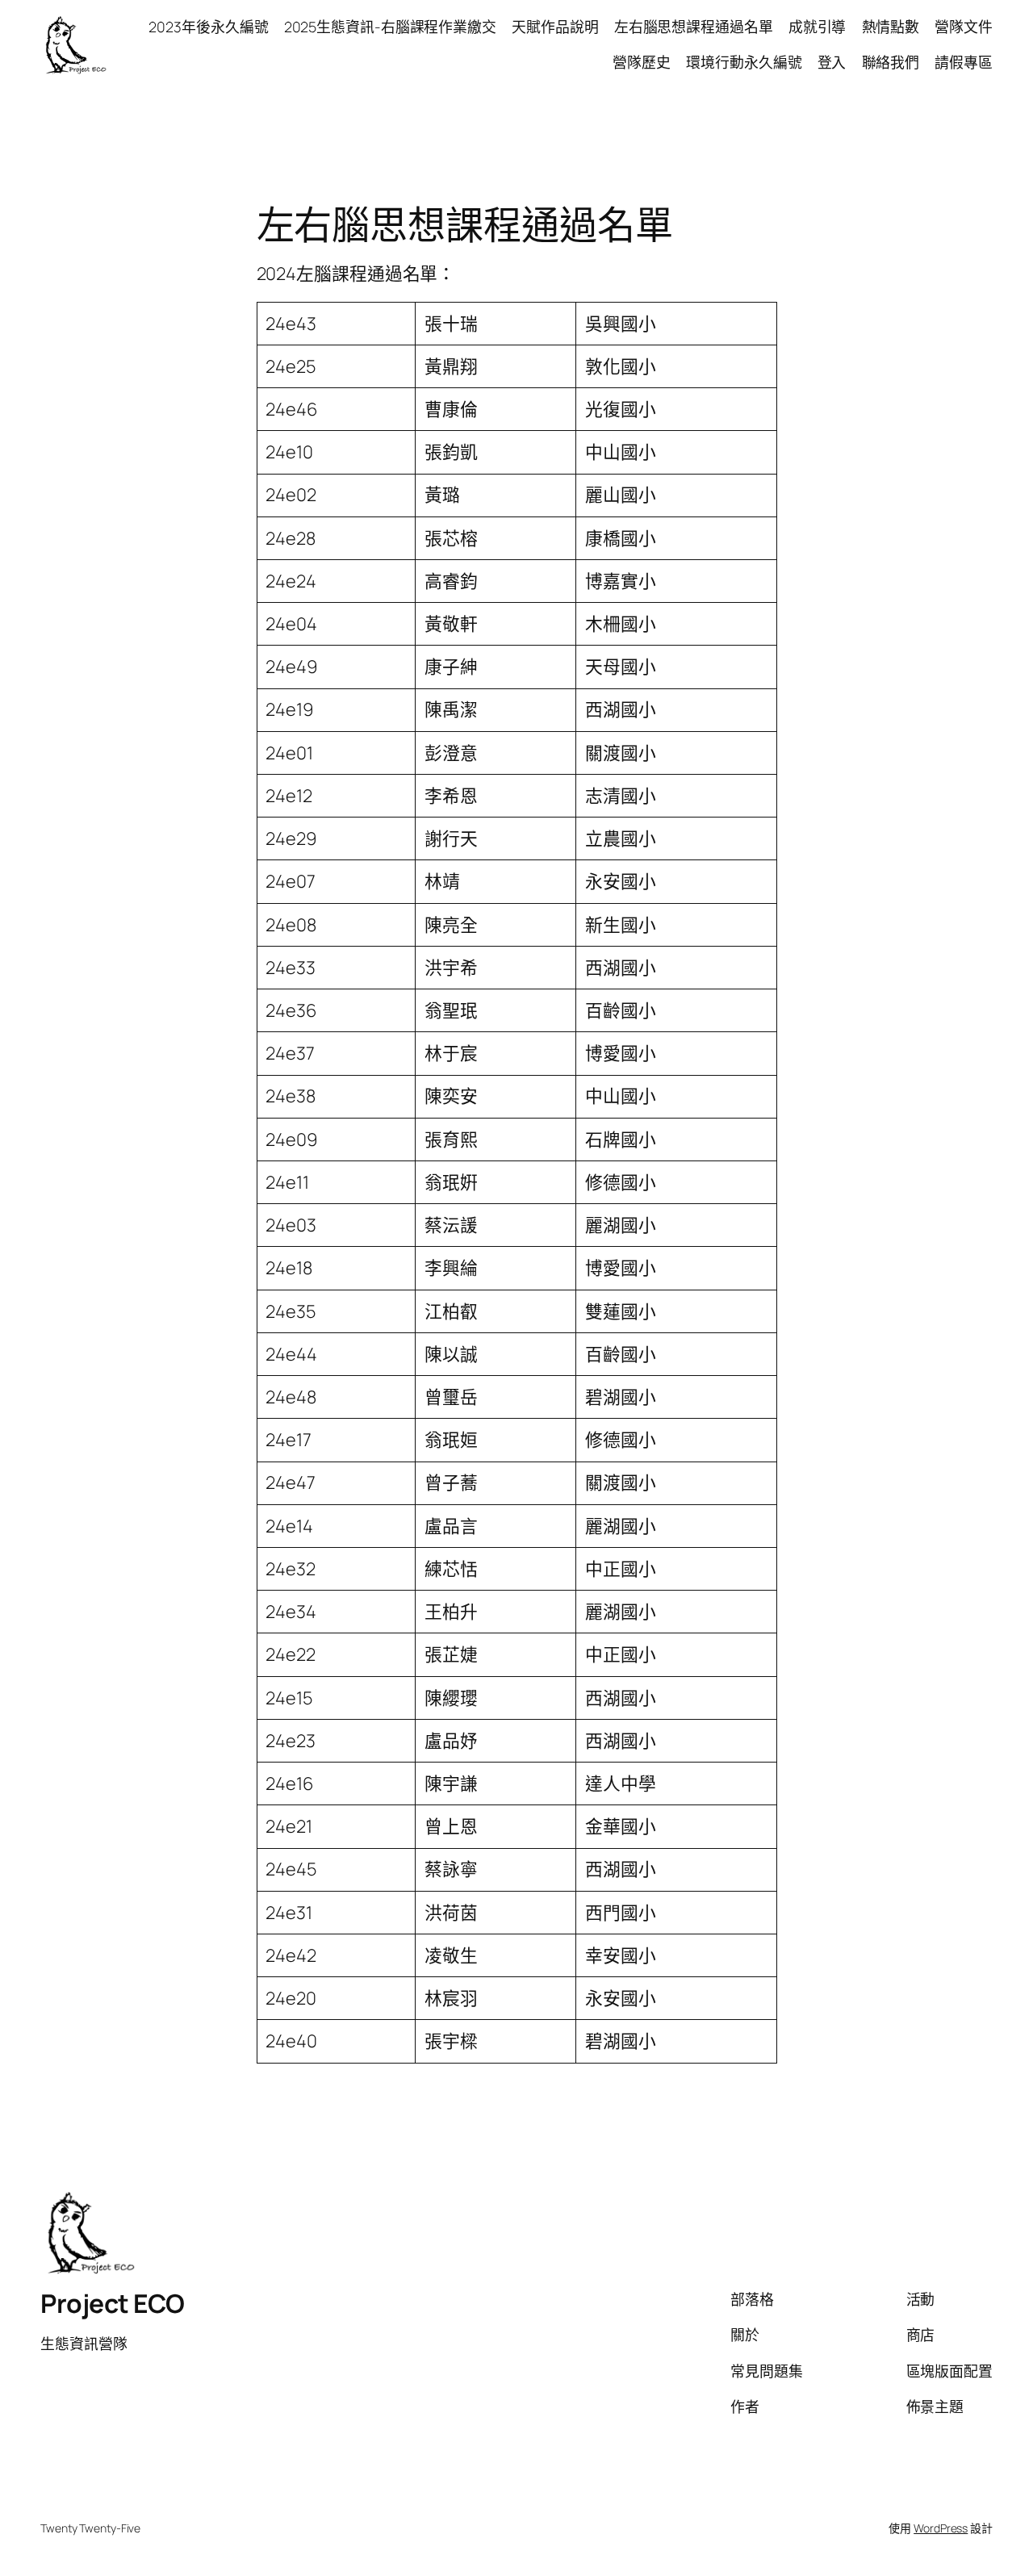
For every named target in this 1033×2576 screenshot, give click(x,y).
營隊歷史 (642, 62)
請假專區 (964, 62)
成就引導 (818, 27)
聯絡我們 (891, 62)
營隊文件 (964, 27)
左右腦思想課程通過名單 (694, 27)
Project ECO (113, 2303)
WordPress (941, 2528)
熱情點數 (891, 27)
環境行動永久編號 (744, 62)
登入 (832, 62)
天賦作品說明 (555, 27)
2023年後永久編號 (208, 27)
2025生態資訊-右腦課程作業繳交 (390, 27)
